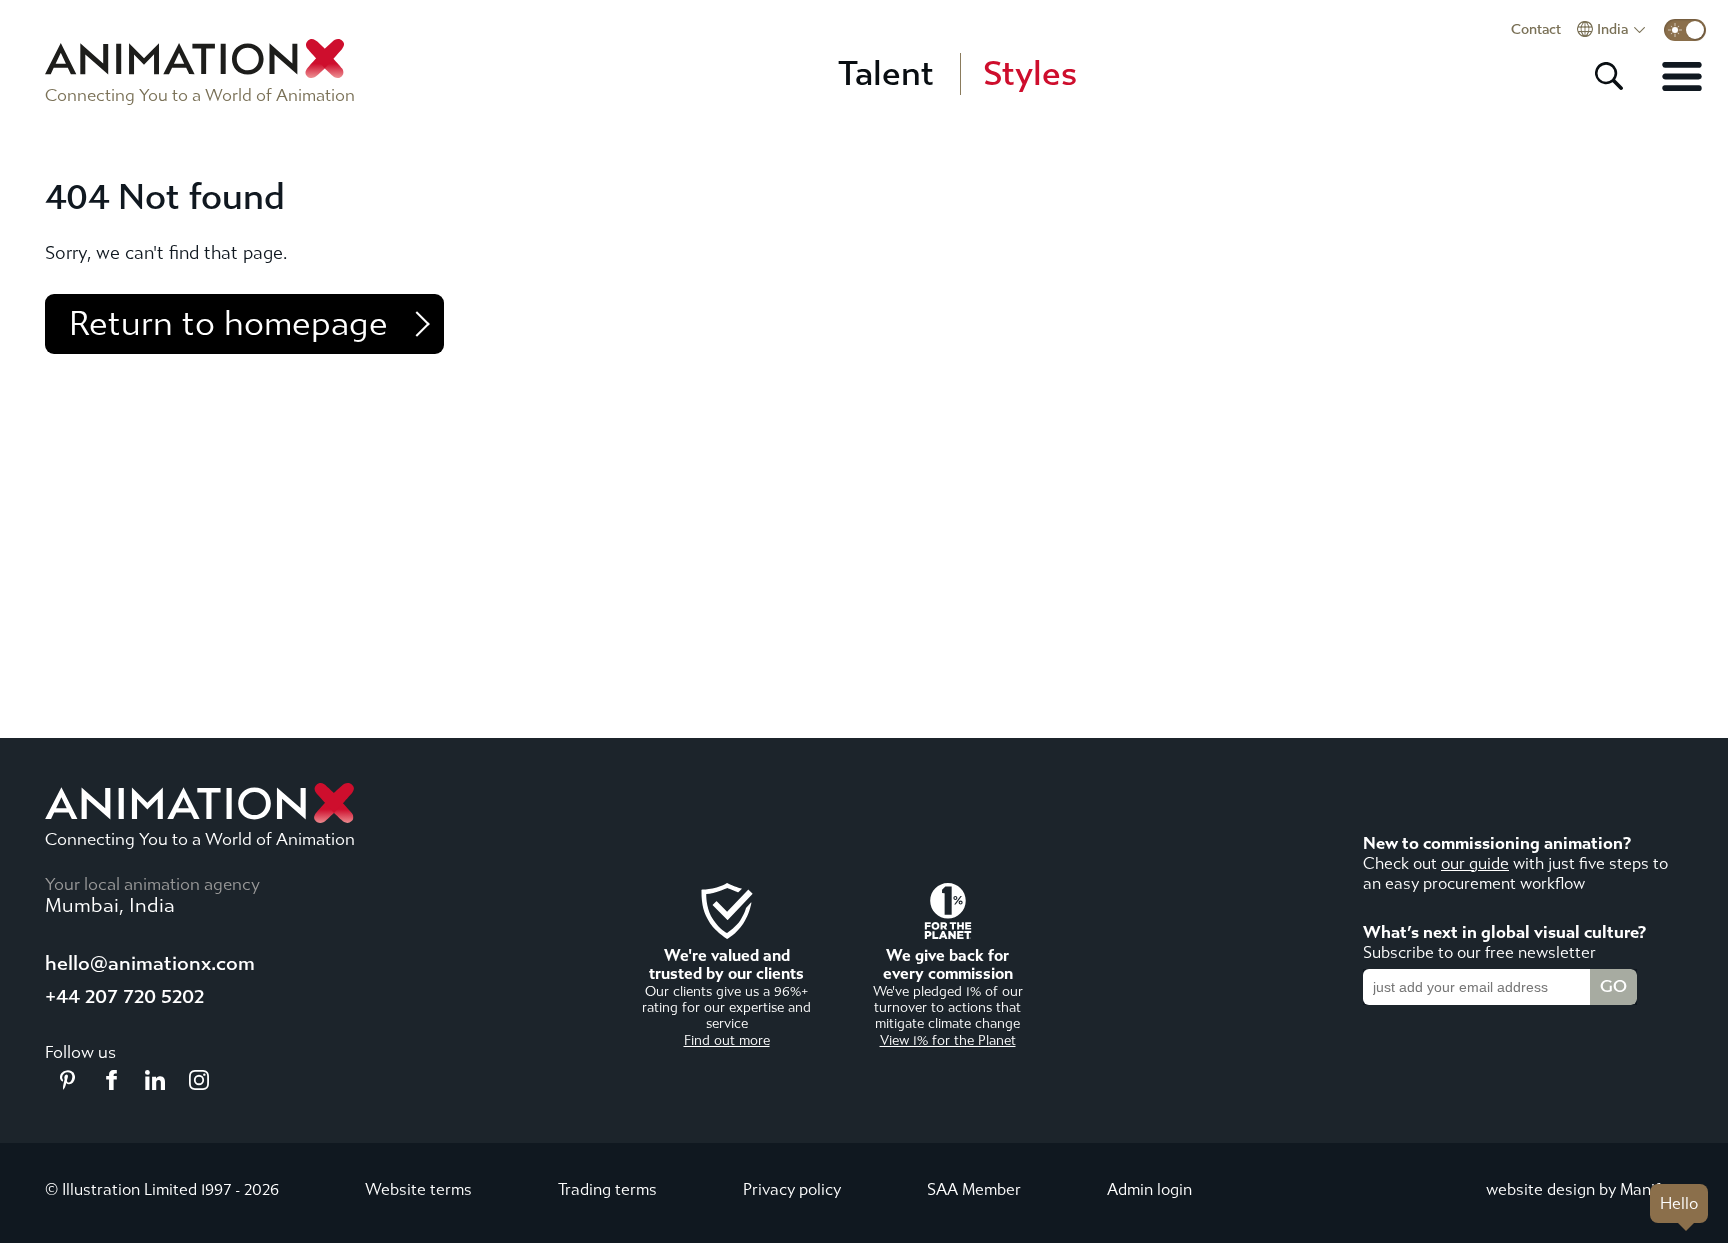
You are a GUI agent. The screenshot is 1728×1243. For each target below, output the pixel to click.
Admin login (1149, 1189)
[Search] (1609, 76)
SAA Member (974, 1189)
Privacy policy (792, 1189)
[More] (1682, 76)
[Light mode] (1685, 30)
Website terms (418, 1189)
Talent (886, 74)
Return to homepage (228, 324)
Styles (1030, 74)
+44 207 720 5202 (124, 996)
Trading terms (607, 1189)
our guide (1475, 863)
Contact (1536, 30)
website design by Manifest (1584, 1189)
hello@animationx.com (150, 963)
